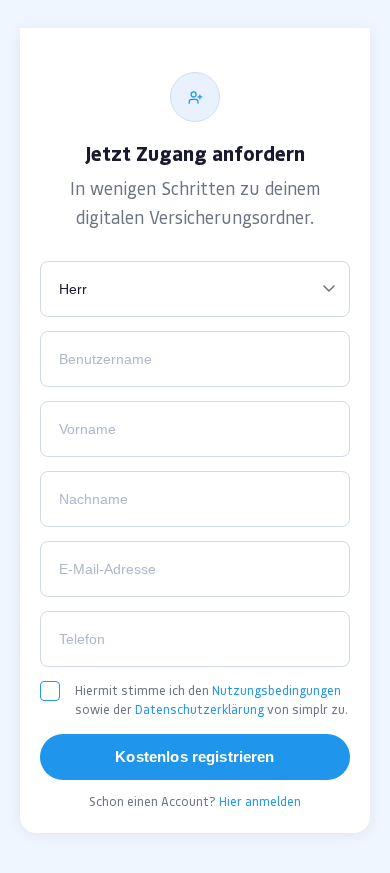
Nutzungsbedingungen (276, 690)
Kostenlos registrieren (194, 756)
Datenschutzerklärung (199, 709)
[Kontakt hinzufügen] (195, 97)
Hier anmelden (260, 801)
